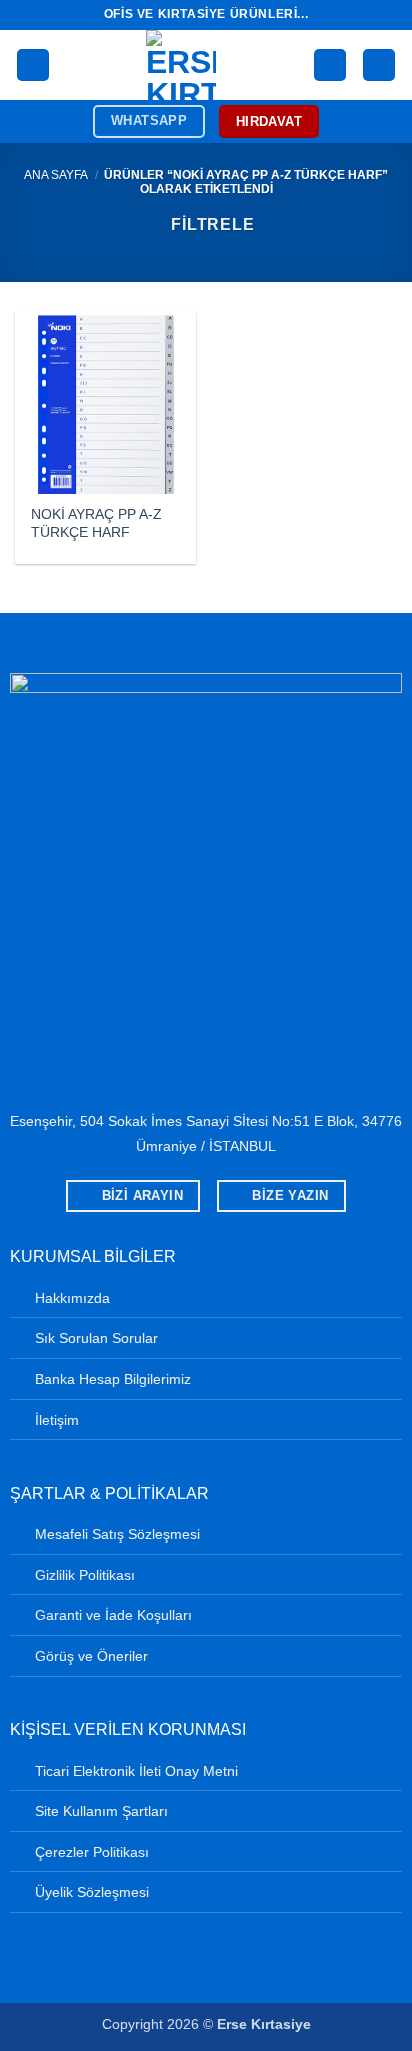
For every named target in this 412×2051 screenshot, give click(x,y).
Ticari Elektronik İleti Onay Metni (136, 1771)
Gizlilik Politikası (85, 1575)
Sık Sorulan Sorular (96, 1338)
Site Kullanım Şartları (101, 1811)
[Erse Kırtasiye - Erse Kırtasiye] (181, 65)
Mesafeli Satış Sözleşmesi (117, 1534)
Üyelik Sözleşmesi (92, 1892)
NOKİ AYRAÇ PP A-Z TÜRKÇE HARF (96, 523)
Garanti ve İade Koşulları (113, 1615)
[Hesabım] (330, 65)
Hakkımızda (72, 1298)
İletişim (57, 1420)
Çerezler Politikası (92, 1852)
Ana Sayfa (56, 175)
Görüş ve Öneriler (91, 1656)
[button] (33, 65)
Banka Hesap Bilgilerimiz (113, 1379)
